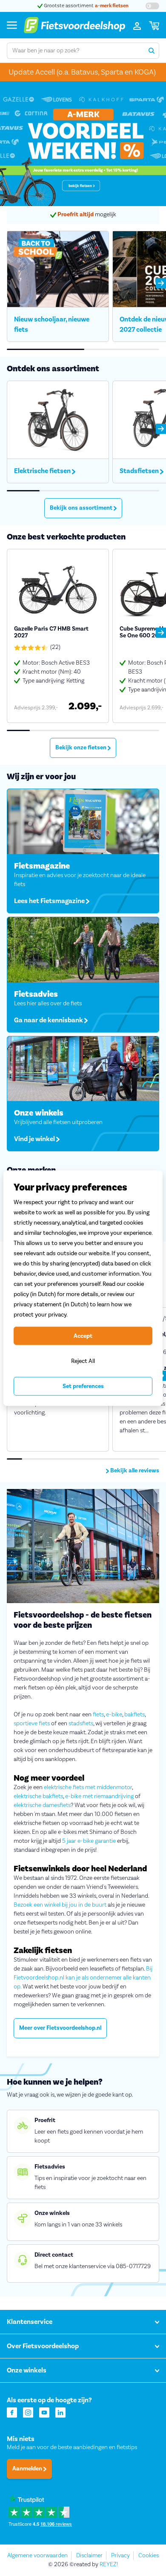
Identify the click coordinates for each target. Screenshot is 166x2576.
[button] (161, 283)
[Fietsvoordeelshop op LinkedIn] (60, 2412)
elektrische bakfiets (38, 1796)
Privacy (120, 2556)
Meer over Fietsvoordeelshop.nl (60, 2028)
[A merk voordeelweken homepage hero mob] (83, 144)
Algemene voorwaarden (37, 2556)
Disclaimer (89, 2556)
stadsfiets (81, 1724)
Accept (83, 1336)
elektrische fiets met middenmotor (88, 1787)
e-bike (114, 1715)
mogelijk (87, 215)
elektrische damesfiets (42, 1805)
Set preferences (83, 1386)
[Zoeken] (151, 51)
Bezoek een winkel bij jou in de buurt (60, 1905)
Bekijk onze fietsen (82, 748)
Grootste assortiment (86, 6)
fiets (98, 1715)
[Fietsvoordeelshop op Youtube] (44, 2412)
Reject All (83, 1361)
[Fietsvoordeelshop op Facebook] (12, 2412)
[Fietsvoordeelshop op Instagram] (28, 2412)
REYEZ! (109, 2565)
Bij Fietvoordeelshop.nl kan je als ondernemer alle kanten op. (83, 1978)
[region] (83, 1288)
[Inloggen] (137, 25)
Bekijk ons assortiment (82, 508)
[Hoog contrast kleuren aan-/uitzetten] (152, 6)
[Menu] (12, 25)
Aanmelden (28, 2469)
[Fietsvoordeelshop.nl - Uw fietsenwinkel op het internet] (74, 25)
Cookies (149, 2556)
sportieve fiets (32, 1724)
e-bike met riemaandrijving (99, 1796)
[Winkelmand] (154, 25)
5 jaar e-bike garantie (89, 1841)
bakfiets (135, 1715)
